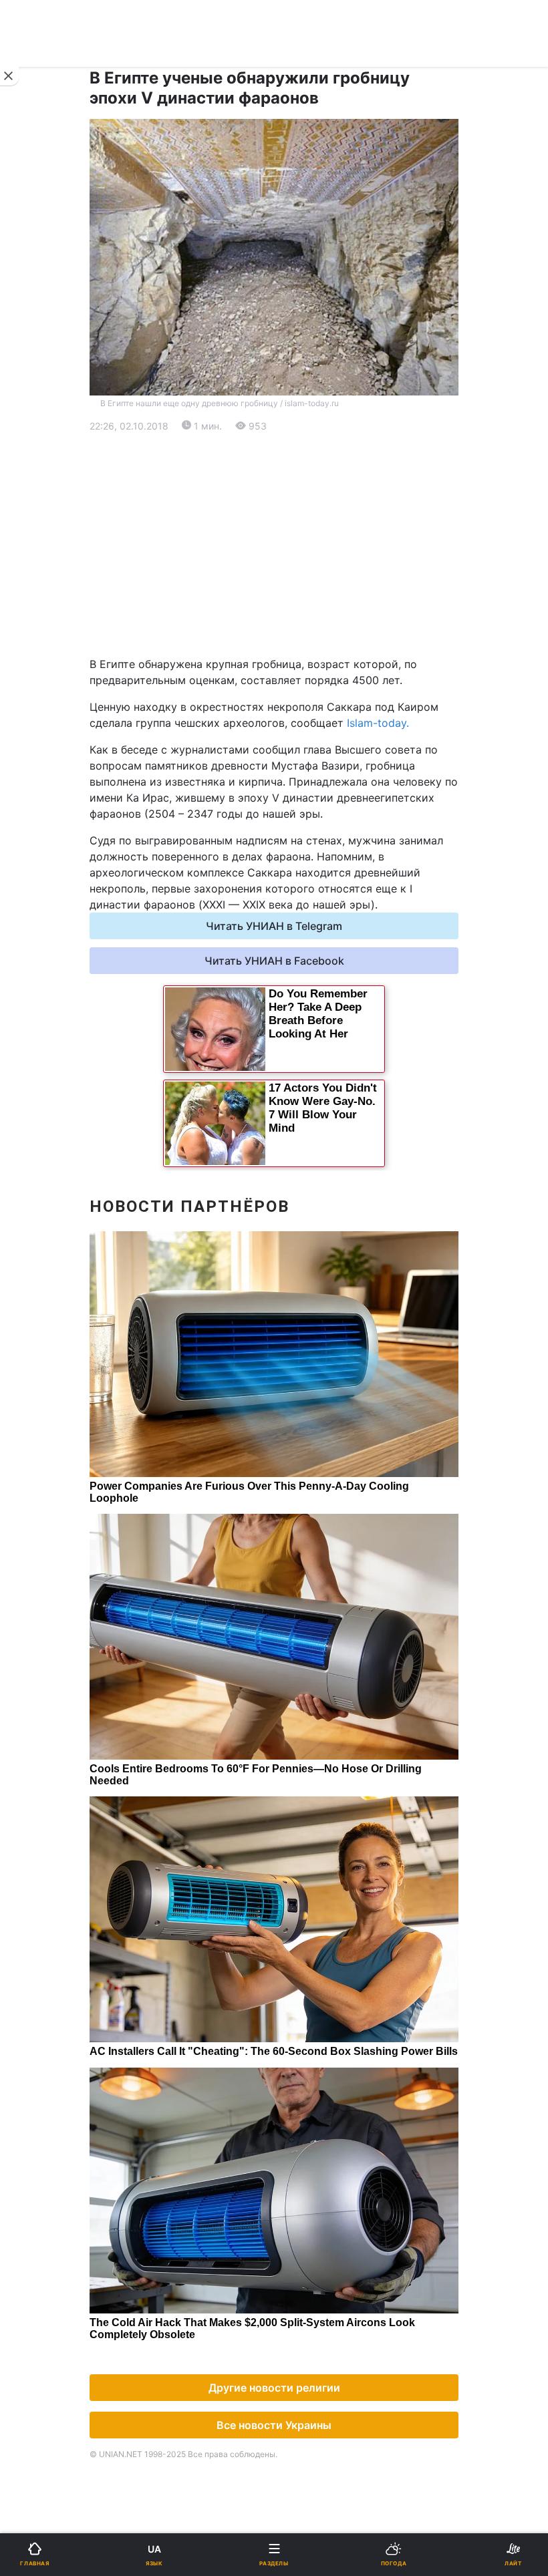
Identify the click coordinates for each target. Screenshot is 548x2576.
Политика (307, 473)
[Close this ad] (9, 76)
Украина (45, 473)
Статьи (301, 914)
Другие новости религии (274, 2388)
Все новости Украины (274, 2425)
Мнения (303, 948)
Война (299, 438)
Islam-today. (378, 723)
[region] (274, 545)
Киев (47, 631)
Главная (45, 438)
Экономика (51, 507)
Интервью (48, 948)
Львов (299, 631)
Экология (47, 542)
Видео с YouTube (66, 914)
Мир (294, 507)
